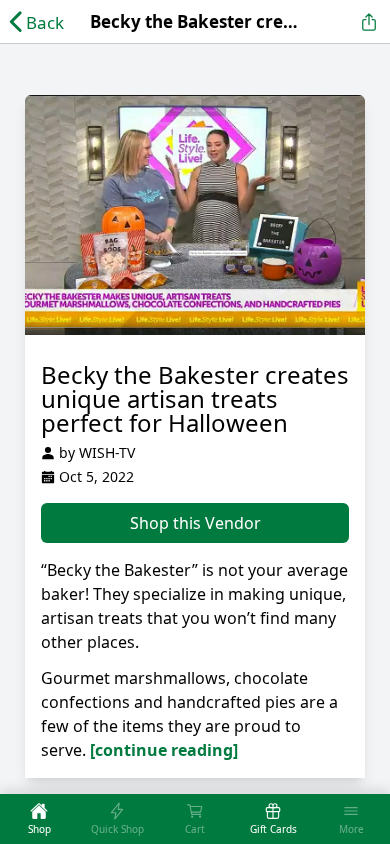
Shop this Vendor (195, 523)
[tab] (39, 819)
